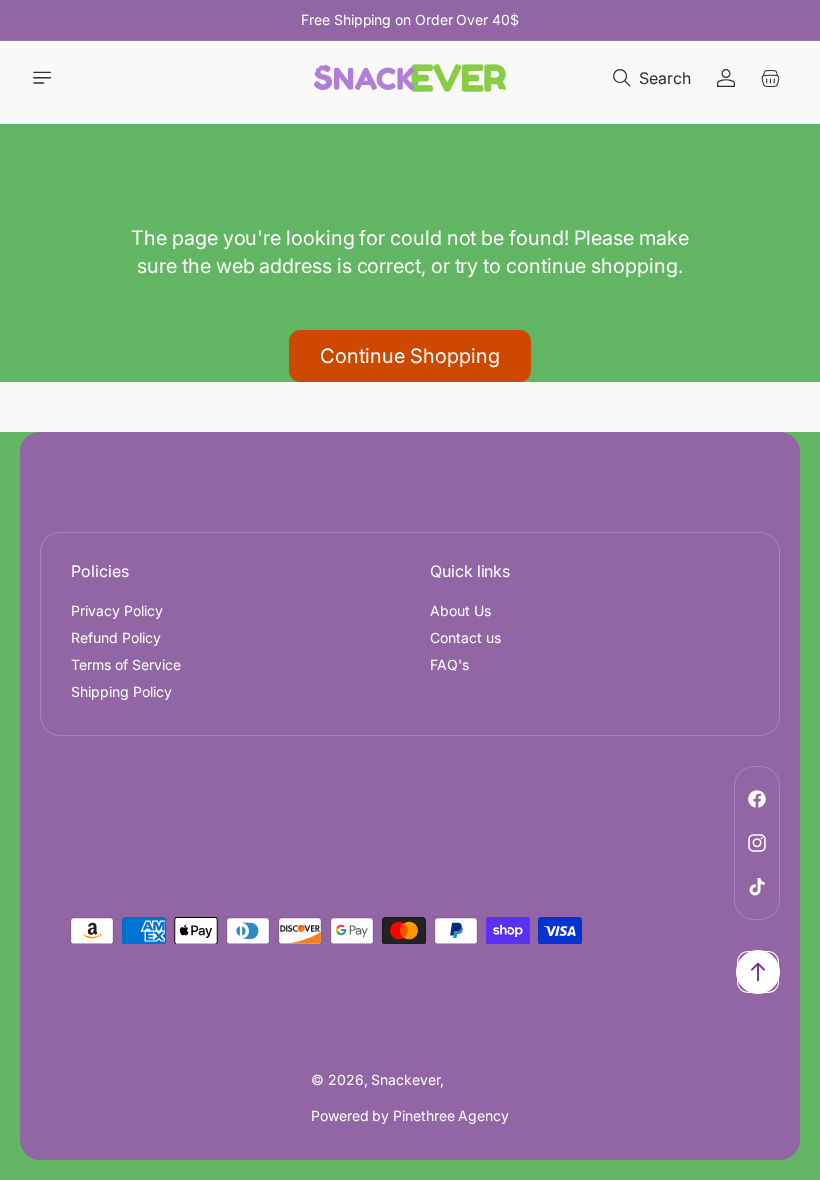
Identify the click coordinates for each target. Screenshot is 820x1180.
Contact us (465, 637)
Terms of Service (126, 664)
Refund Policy (116, 637)
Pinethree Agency (451, 1115)
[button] (42, 78)
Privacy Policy (117, 610)
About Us (460, 610)
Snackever (405, 1079)
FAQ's (449, 664)
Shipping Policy (121, 691)
